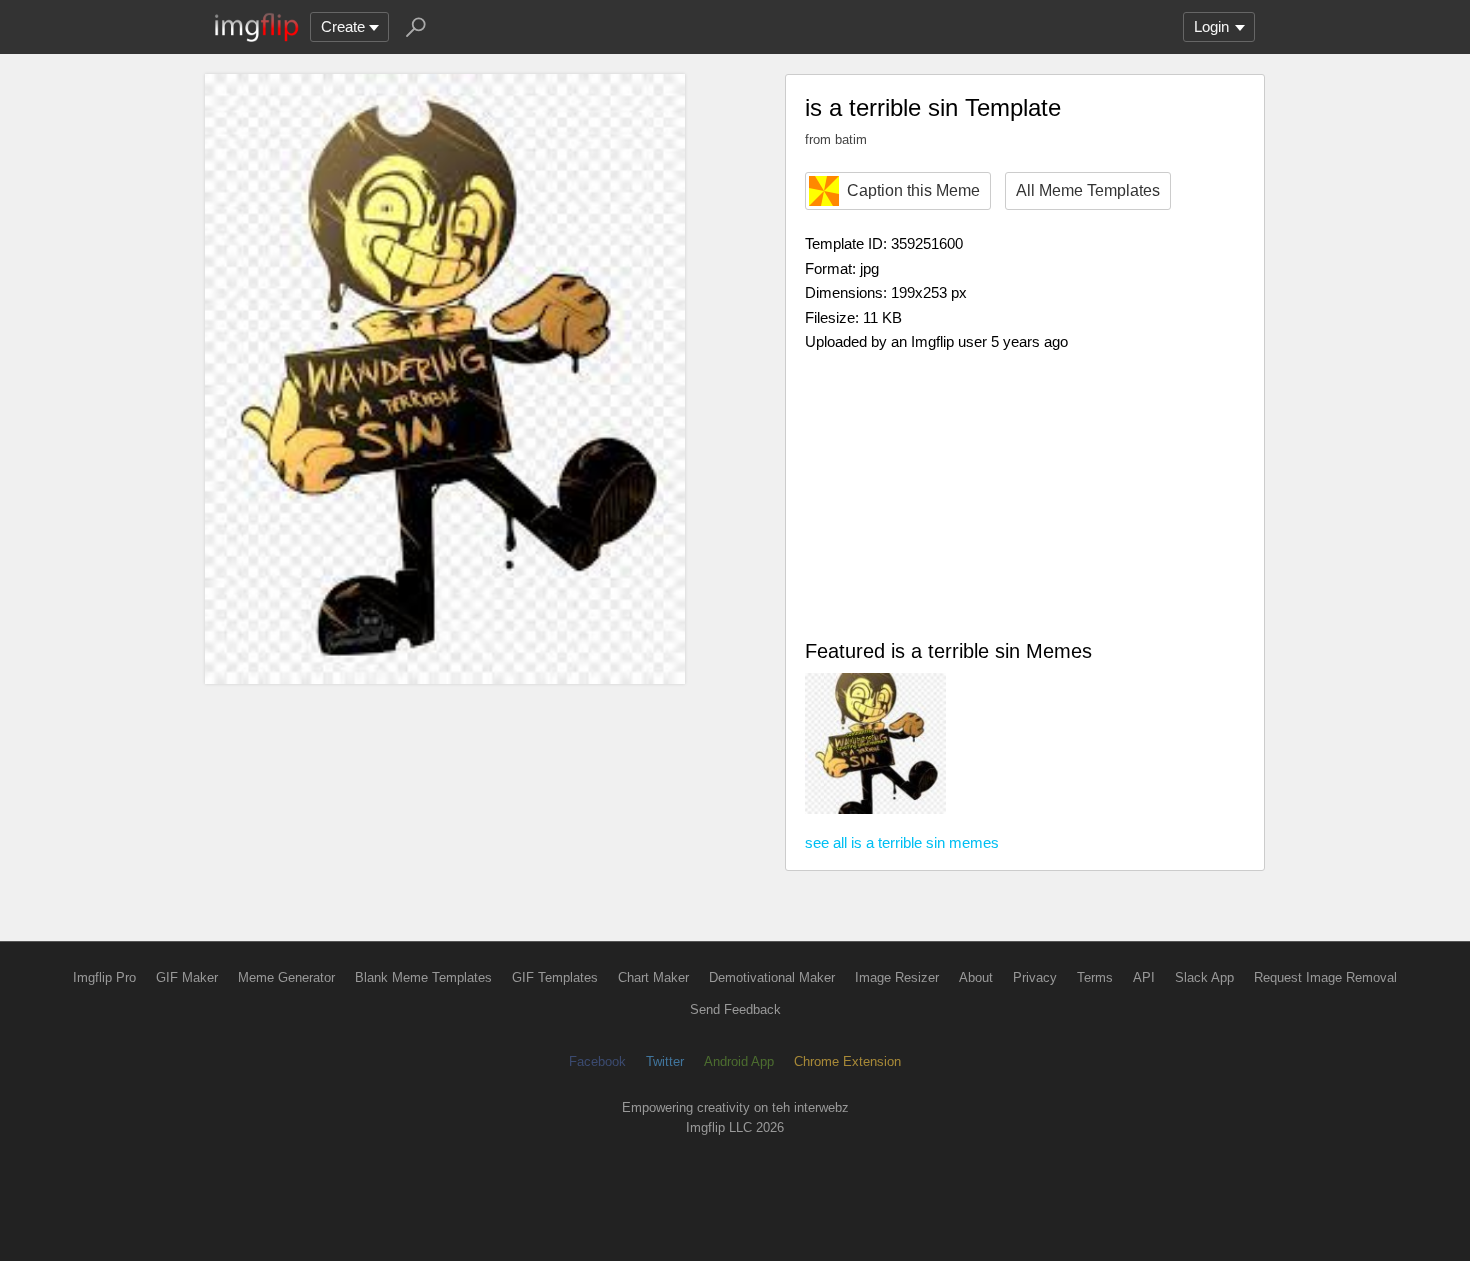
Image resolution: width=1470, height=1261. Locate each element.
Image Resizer (897, 977)
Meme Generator (286, 977)
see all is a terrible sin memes (902, 842)
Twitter (665, 1061)
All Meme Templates (1088, 190)
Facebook (597, 1061)
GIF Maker (187, 977)
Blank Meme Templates (423, 977)
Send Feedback (735, 1009)
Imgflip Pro (104, 977)
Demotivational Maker (772, 977)
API (1144, 977)
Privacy (1035, 977)
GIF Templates (555, 977)
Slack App (1204, 977)
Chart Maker (653, 977)
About (976, 977)
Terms (1095, 977)
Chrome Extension (847, 1061)
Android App (739, 1061)
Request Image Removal (1325, 977)
